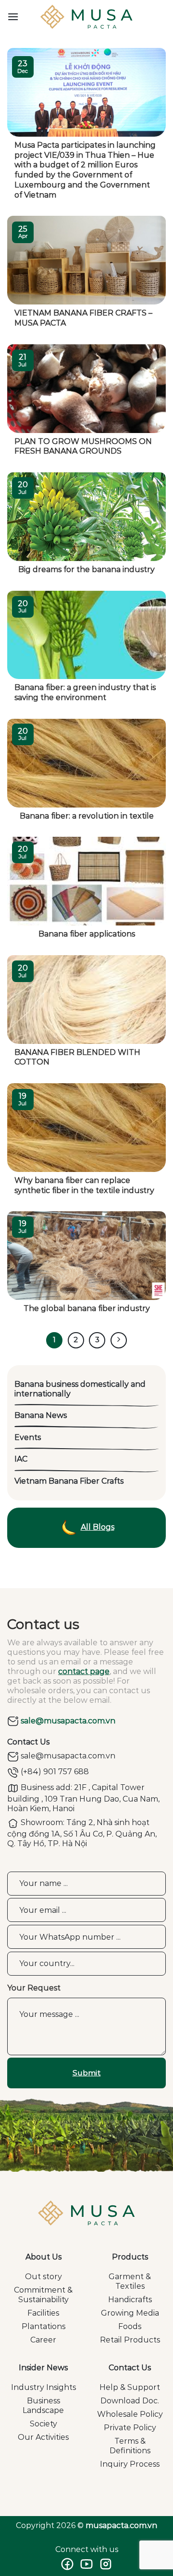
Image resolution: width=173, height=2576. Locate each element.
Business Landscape (43, 2406)
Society (43, 2424)
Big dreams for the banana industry (86, 569)
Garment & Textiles (130, 2281)
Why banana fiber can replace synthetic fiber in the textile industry (84, 1185)
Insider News (43, 2368)
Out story (43, 2277)
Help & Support (130, 2387)
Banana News (41, 1415)
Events (28, 1437)
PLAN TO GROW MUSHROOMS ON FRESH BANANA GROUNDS (83, 446)
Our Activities (43, 2437)
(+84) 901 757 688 (54, 1772)
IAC (21, 1459)
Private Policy (130, 2428)
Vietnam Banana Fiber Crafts (69, 1481)
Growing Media (130, 2313)
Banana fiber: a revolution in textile (87, 816)
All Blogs (98, 1527)
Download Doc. (130, 2401)
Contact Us (130, 2368)
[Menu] (13, 17)
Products (130, 2257)
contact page (84, 1671)
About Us (43, 2257)
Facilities (43, 2313)
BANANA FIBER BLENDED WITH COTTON (77, 1057)
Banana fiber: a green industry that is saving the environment (85, 692)
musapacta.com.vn (121, 2525)
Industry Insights (43, 2387)
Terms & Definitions (130, 2446)
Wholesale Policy (130, 2414)
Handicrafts (130, 2300)
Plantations (43, 2326)
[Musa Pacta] (86, 17)
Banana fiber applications (87, 934)
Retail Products (130, 2340)
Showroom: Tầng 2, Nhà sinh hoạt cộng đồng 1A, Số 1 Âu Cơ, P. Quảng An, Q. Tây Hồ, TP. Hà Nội (82, 1833)
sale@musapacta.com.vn (67, 1721)
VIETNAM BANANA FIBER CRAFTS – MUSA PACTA (83, 318)
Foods (130, 2326)
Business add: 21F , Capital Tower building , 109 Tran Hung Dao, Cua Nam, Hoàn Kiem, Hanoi (83, 1798)
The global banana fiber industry (87, 1308)
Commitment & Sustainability (43, 2295)
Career (43, 2340)
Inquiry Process (130, 2464)
